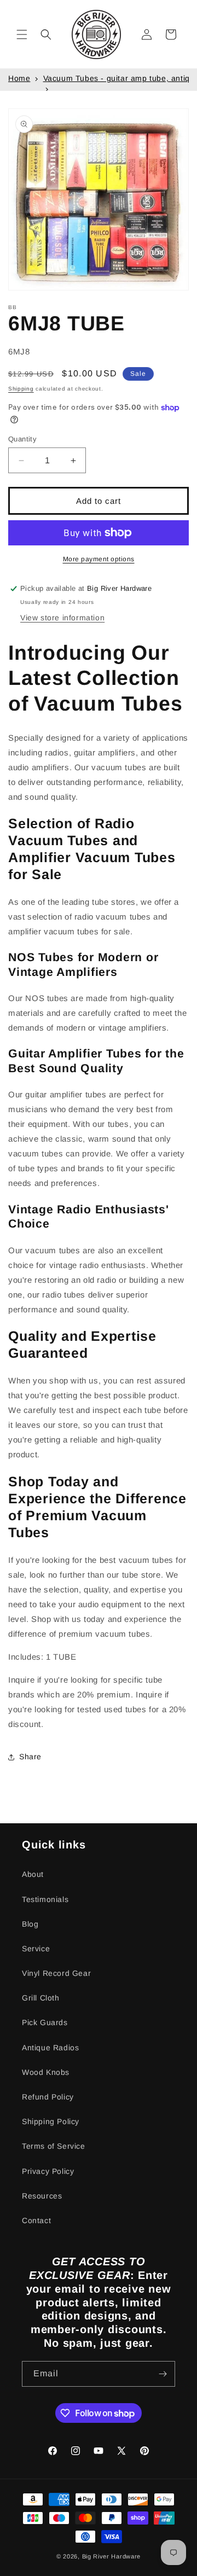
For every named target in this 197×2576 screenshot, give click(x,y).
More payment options (99, 559)
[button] (22, 34)
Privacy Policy (48, 2171)
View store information (62, 618)
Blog (30, 1924)
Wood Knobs (46, 2072)
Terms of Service (54, 2146)
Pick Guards (45, 2022)
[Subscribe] (163, 2374)
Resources (42, 2196)
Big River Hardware (112, 2556)
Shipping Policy (51, 2121)
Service (36, 1949)
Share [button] (30, 1757)
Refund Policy (48, 2097)
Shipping (21, 389)
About (33, 1874)
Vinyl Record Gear (56, 1973)
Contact (36, 2220)
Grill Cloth (41, 1998)
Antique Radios (50, 2048)
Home (19, 78)
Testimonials (45, 1899)
